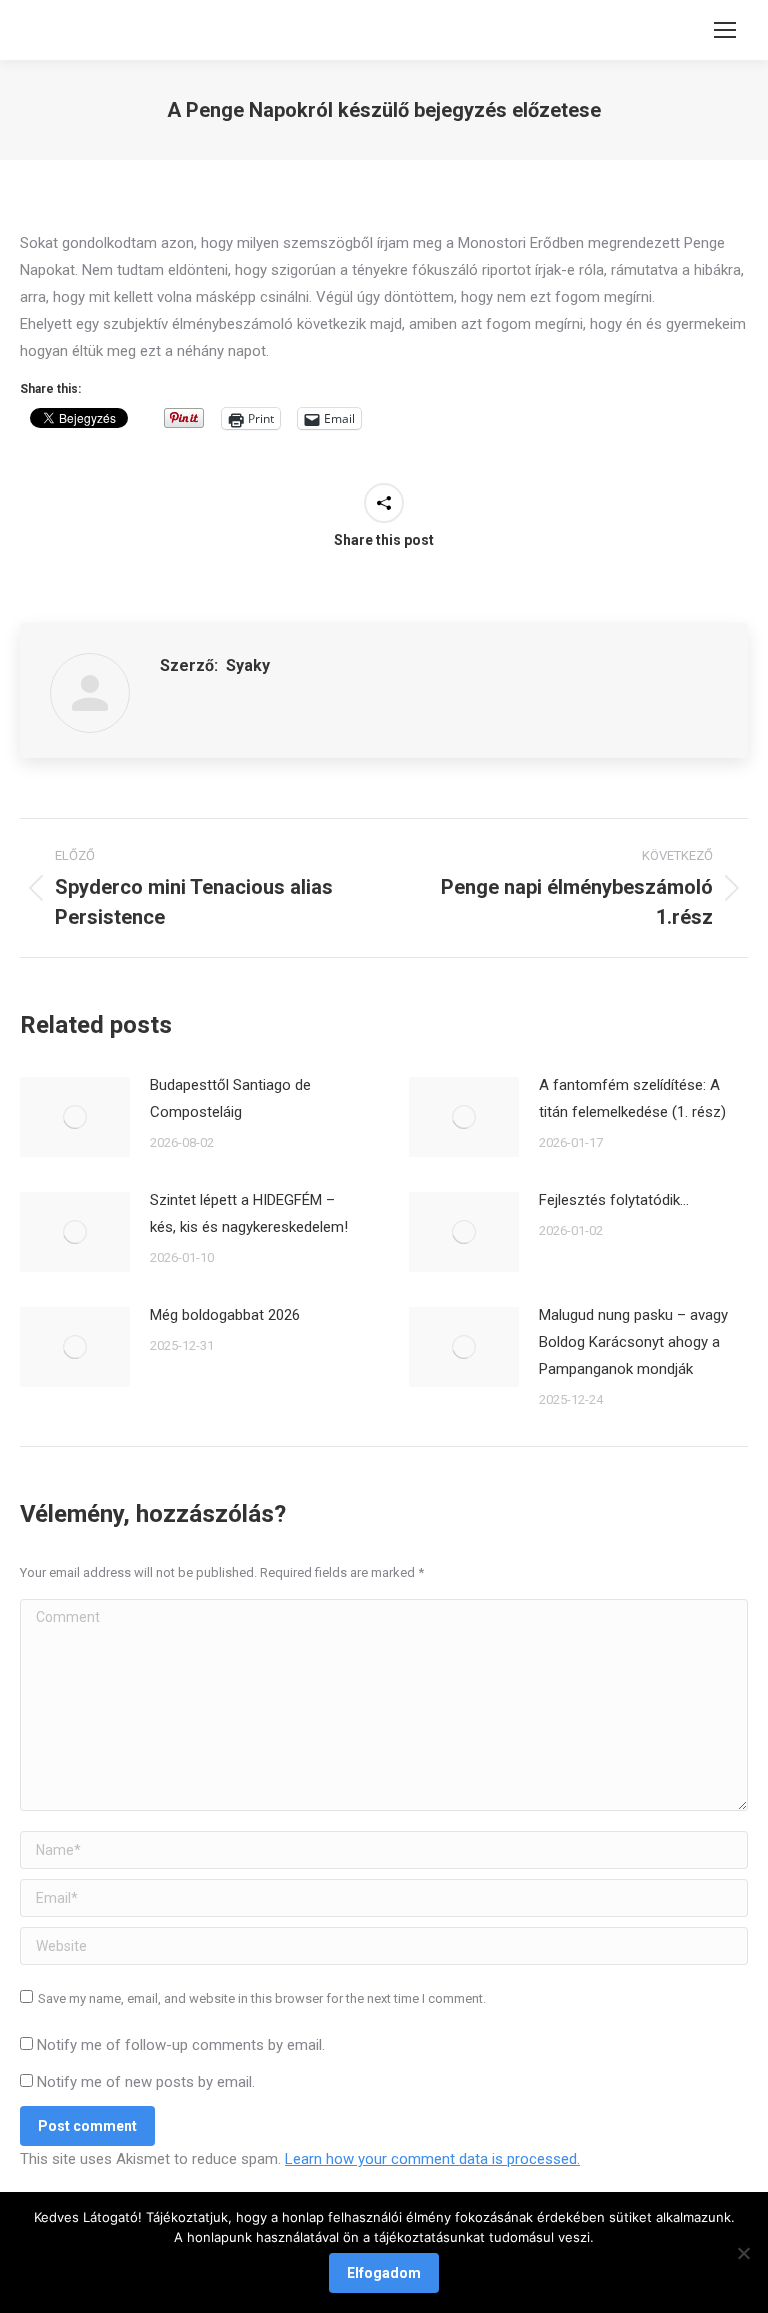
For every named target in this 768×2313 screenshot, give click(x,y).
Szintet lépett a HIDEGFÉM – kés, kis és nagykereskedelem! (249, 1213)
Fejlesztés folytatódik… (614, 1200)
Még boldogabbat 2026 (225, 1315)
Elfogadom (384, 2273)
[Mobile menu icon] (725, 30)
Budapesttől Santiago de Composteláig (230, 1098)
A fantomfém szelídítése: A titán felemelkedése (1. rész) (632, 1098)
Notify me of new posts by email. (146, 2082)
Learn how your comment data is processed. (432, 2159)
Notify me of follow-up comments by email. (181, 2045)
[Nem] (743, 2253)
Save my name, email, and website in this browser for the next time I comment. (262, 1998)
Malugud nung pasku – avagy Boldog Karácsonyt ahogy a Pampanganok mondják (633, 1342)
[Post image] (75, 1117)
